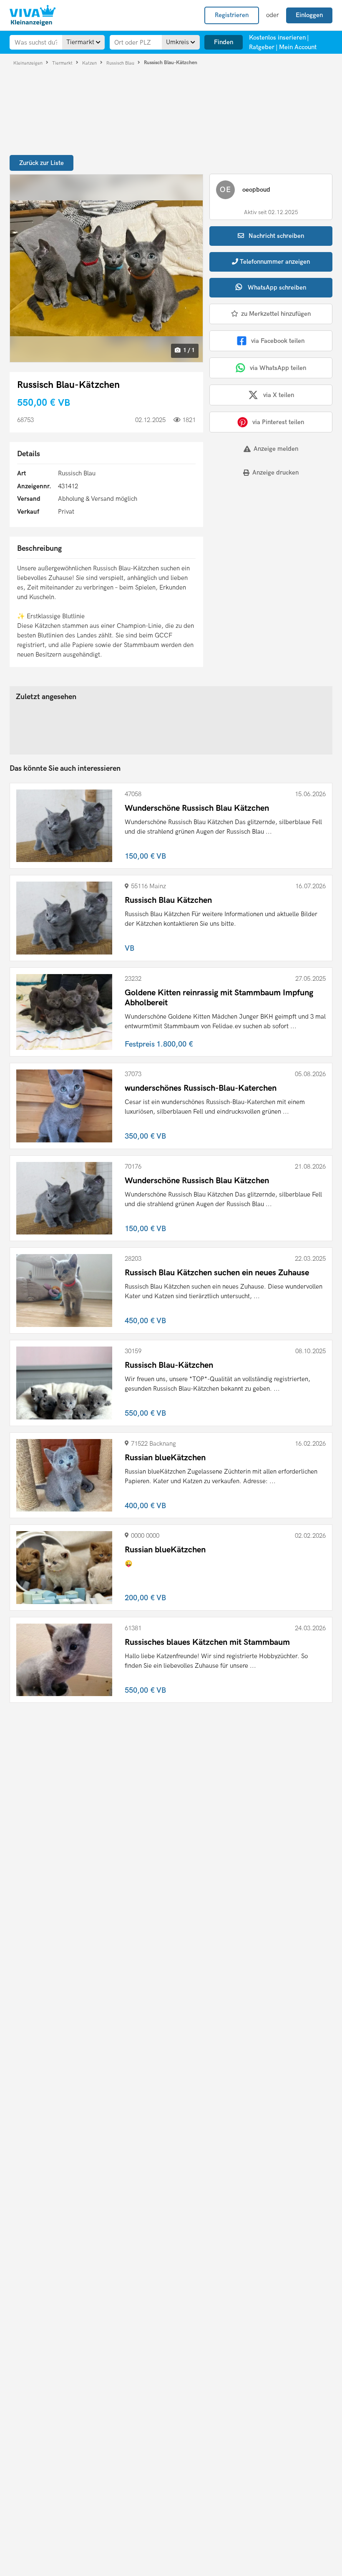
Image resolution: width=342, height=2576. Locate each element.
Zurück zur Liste (41, 163)
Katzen (90, 63)
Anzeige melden (276, 449)
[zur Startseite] (33, 15)
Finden (224, 42)
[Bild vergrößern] (106, 268)
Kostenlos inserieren (277, 37)
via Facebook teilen (278, 341)
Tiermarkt (63, 63)
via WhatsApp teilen (278, 368)
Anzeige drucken (275, 472)
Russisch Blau (121, 63)
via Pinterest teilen (278, 422)
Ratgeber (262, 47)
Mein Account (298, 47)
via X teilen (279, 395)
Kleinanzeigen (29, 63)
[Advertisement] (261, 541)
